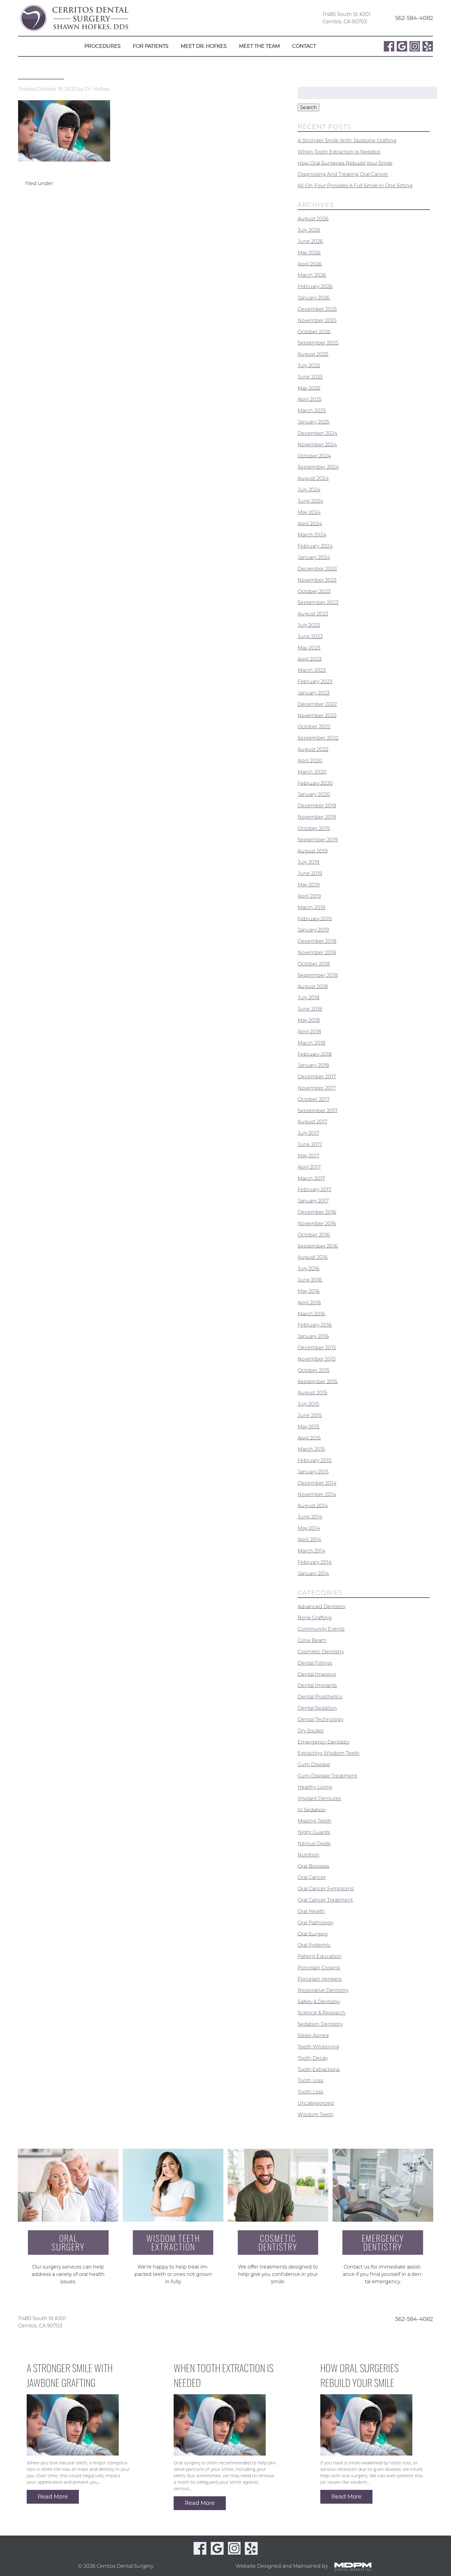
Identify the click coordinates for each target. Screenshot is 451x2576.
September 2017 (318, 1110)
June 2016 (310, 1280)
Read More (53, 2497)
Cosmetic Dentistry (321, 1652)
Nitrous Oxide (314, 1844)
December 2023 (317, 569)
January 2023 (314, 693)
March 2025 (312, 411)
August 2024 (313, 478)
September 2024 (318, 467)
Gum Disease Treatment (327, 1776)
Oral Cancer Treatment (325, 1900)
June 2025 (310, 377)
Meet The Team (259, 46)
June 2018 (310, 1009)
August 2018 (313, 986)
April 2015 (309, 1438)
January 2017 (313, 1201)
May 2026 (309, 253)
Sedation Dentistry (320, 2024)
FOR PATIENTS (151, 46)
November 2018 (317, 953)
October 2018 (314, 964)
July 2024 (309, 490)
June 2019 (310, 873)
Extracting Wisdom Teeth (329, 1753)
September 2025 (318, 343)
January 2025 (314, 422)
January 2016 (313, 1336)
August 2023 (313, 614)
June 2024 (310, 501)
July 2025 (309, 366)
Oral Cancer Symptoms (326, 1889)
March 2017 (311, 1178)
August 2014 (313, 1505)
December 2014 (317, 1483)
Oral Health (311, 1911)
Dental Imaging (317, 1674)
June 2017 (310, 1144)
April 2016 (309, 1303)
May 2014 (309, 1528)
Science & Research (322, 2013)
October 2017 (314, 1099)
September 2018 (318, 975)
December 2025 (317, 309)
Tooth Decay (313, 2058)
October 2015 (314, 1370)
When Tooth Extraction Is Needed (339, 152)
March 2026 (312, 275)
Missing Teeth (314, 1821)
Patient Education (320, 1956)
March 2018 (311, 1043)
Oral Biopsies (313, 1866)
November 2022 (317, 715)
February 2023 (315, 682)
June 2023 (310, 636)
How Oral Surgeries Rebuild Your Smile (345, 163)
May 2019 (309, 885)
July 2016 (308, 1269)
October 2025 (314, 332)
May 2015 (308, 1427)
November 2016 (317, 1223)
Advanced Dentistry (322, 1606)
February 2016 (315, 1325)
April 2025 (310, 399)
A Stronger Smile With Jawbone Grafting (347, 141)
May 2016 (309, 1291)
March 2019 (311, 907)
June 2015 (310, 1415)
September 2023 (318, 602)
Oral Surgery (313, 1934)
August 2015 (312, 1393)
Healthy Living (315, 1787)
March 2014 (311, 1551)
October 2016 (314, 1235)
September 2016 (318, 1246)
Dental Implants (317, 1685)
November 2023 (317, 580)
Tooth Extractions (319, 2069)
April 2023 (310, 659)
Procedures (102, 46)
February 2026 (315, 286)
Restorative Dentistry (323, 1990)
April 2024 (310, 523)
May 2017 (308, 1156)
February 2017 (314, 1189)
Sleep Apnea (313, 2035)
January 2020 (314, 794)
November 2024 (317, 445)
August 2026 (313, 219)
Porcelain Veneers (320, 1979)
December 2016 (317, 1212)
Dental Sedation (317, 1708)
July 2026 (309, 230)
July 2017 (308, 1133)
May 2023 (309, 648)
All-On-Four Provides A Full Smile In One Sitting (355, 186)
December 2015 (317, 1348)
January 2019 (313, 930)
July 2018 (308, 998)
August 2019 (313, 851)
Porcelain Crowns (319, 1968)
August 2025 (313, 354)
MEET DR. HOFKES (204, 46)
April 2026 (310, 264)
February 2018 (315, 1054)
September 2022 (318, 738)
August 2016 (313, 1257)
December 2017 (317, 1077)
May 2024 (309, 512)
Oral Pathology (315, 1923)
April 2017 (309, 1167)
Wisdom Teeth (316, 2115)
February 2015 (314, 1460)
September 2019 (318, 840)
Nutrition (308, 1855)
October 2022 (314, 727)
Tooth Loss (310, 2081)
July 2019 (308, 862)
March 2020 (312, 772)
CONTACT (304, 46)
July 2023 (309, 625)
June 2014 (310, 1517)
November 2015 (317, 1359)
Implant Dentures (319, 1799)
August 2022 (313, 749)
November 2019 (317, 817)
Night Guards (314, 1832)
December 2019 (317, 806)
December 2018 (317, 941)
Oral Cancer (312, 1877)
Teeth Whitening (318, 2047)
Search (308, 107)
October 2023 (314, 591)
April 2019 (309, 896)
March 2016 (311, 1314)
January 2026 (314, 298)
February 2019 (315, 918)
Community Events (321, 1629)
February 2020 (315, 783)
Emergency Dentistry (324, 1742)
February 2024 (315, 546)
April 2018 (309, 1032)
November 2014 (317, 1494)
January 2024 (314, 557)
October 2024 (314, 456)
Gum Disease (314, 1764)
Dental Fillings (315, 1663)
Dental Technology (320, 1719)
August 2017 (312, 1122)
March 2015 (311, 1449)
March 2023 (312, 670)
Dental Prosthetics (320, 1697)
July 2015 (308, 1404)
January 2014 (313, 1573)
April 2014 (309, 1540)
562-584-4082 (414, 18)
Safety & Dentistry (319, 2001)
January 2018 (313, 1065)
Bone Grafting (315, 1618)
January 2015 (313, 1472)
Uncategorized (316, 2103)
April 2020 (310, 761)
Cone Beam (312, 1640)
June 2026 (310, 241)
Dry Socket (311, 1731)
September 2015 (318, 1381)
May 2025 (309, 388)
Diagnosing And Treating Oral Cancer (343, 174)
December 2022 (317, 704)
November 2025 (317, 320)
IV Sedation (312, 1810)
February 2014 (315, 1562)
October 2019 (314, 828)
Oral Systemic (314, 1945)
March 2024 (312, 535)
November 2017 (317, 1088)
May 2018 (309, 1020)
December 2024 (317, 433)
